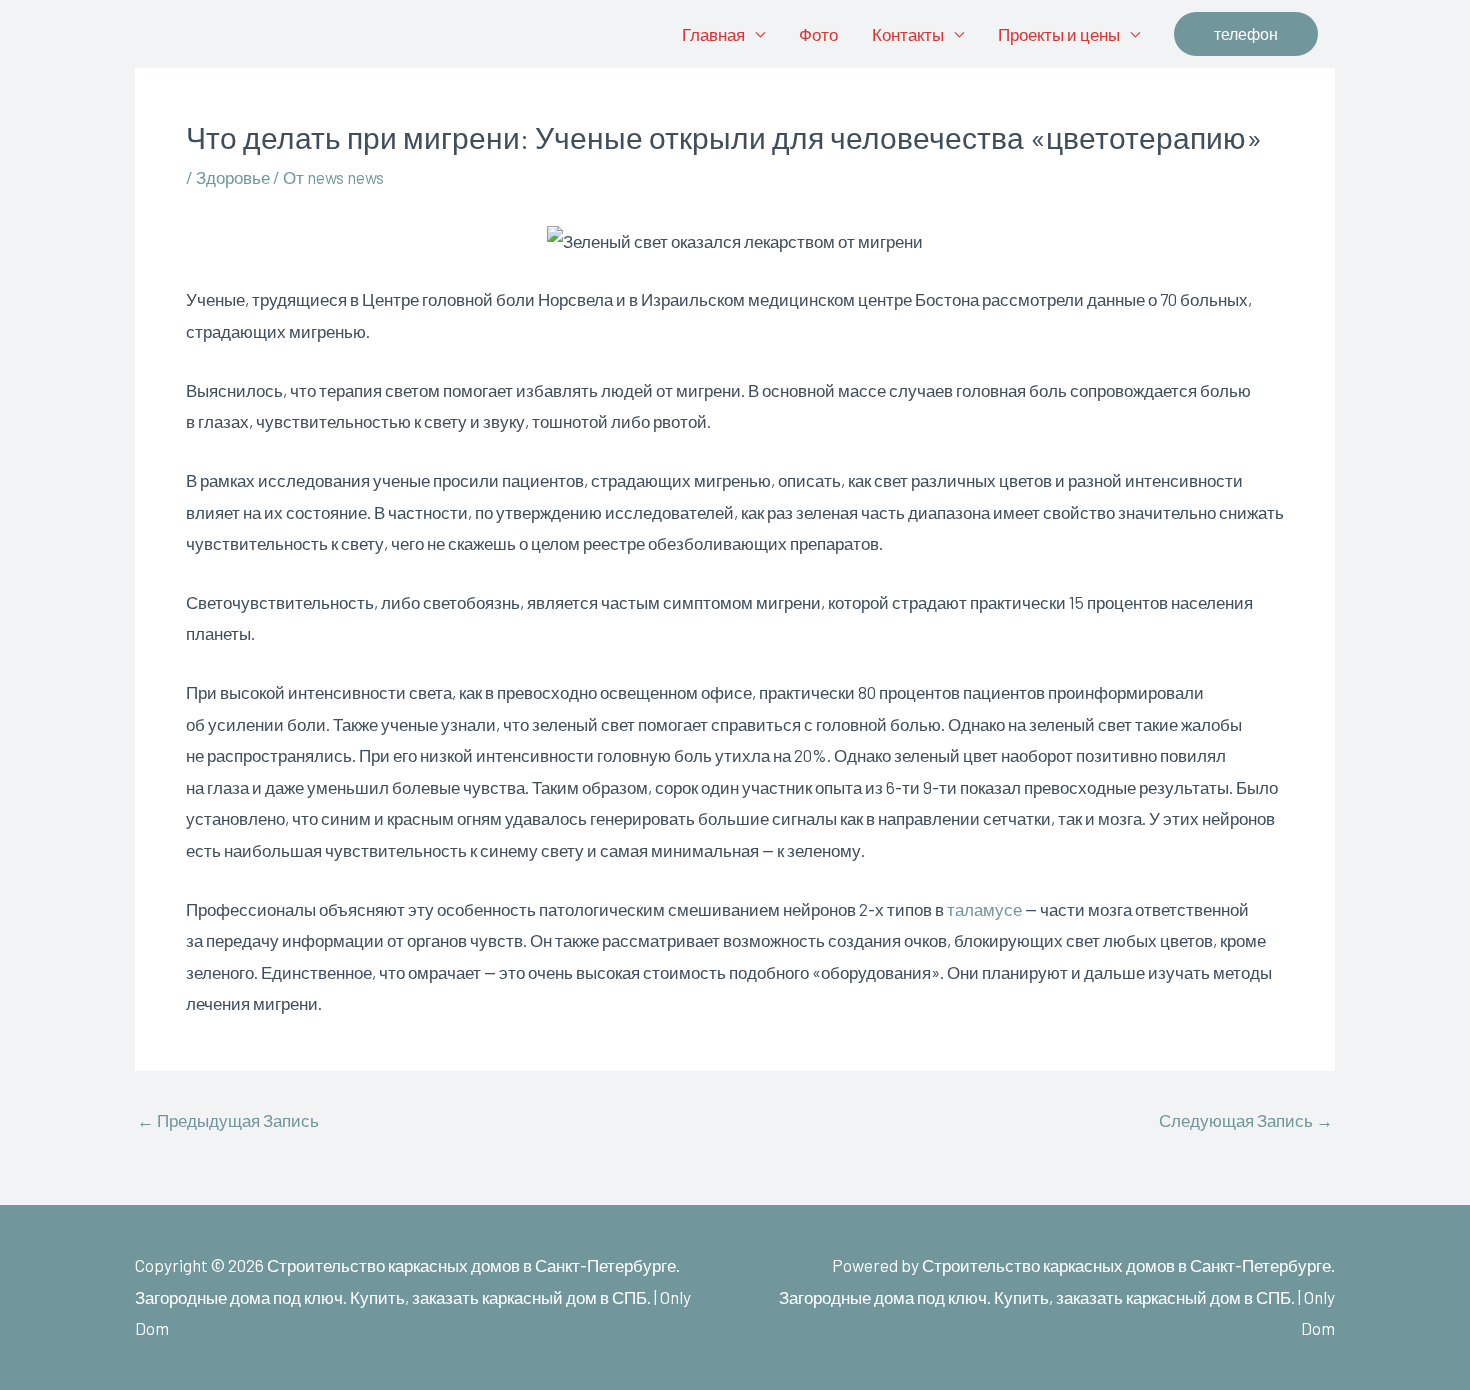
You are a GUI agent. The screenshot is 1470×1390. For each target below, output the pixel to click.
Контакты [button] (908, 34)
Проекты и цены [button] (1059, 34)
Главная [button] (713, 34)
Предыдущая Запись (228, 1120)
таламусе (984, 909)
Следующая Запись (1246, 1120)
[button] (1246, 34)
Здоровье (233, 177)
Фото (818, 34)
